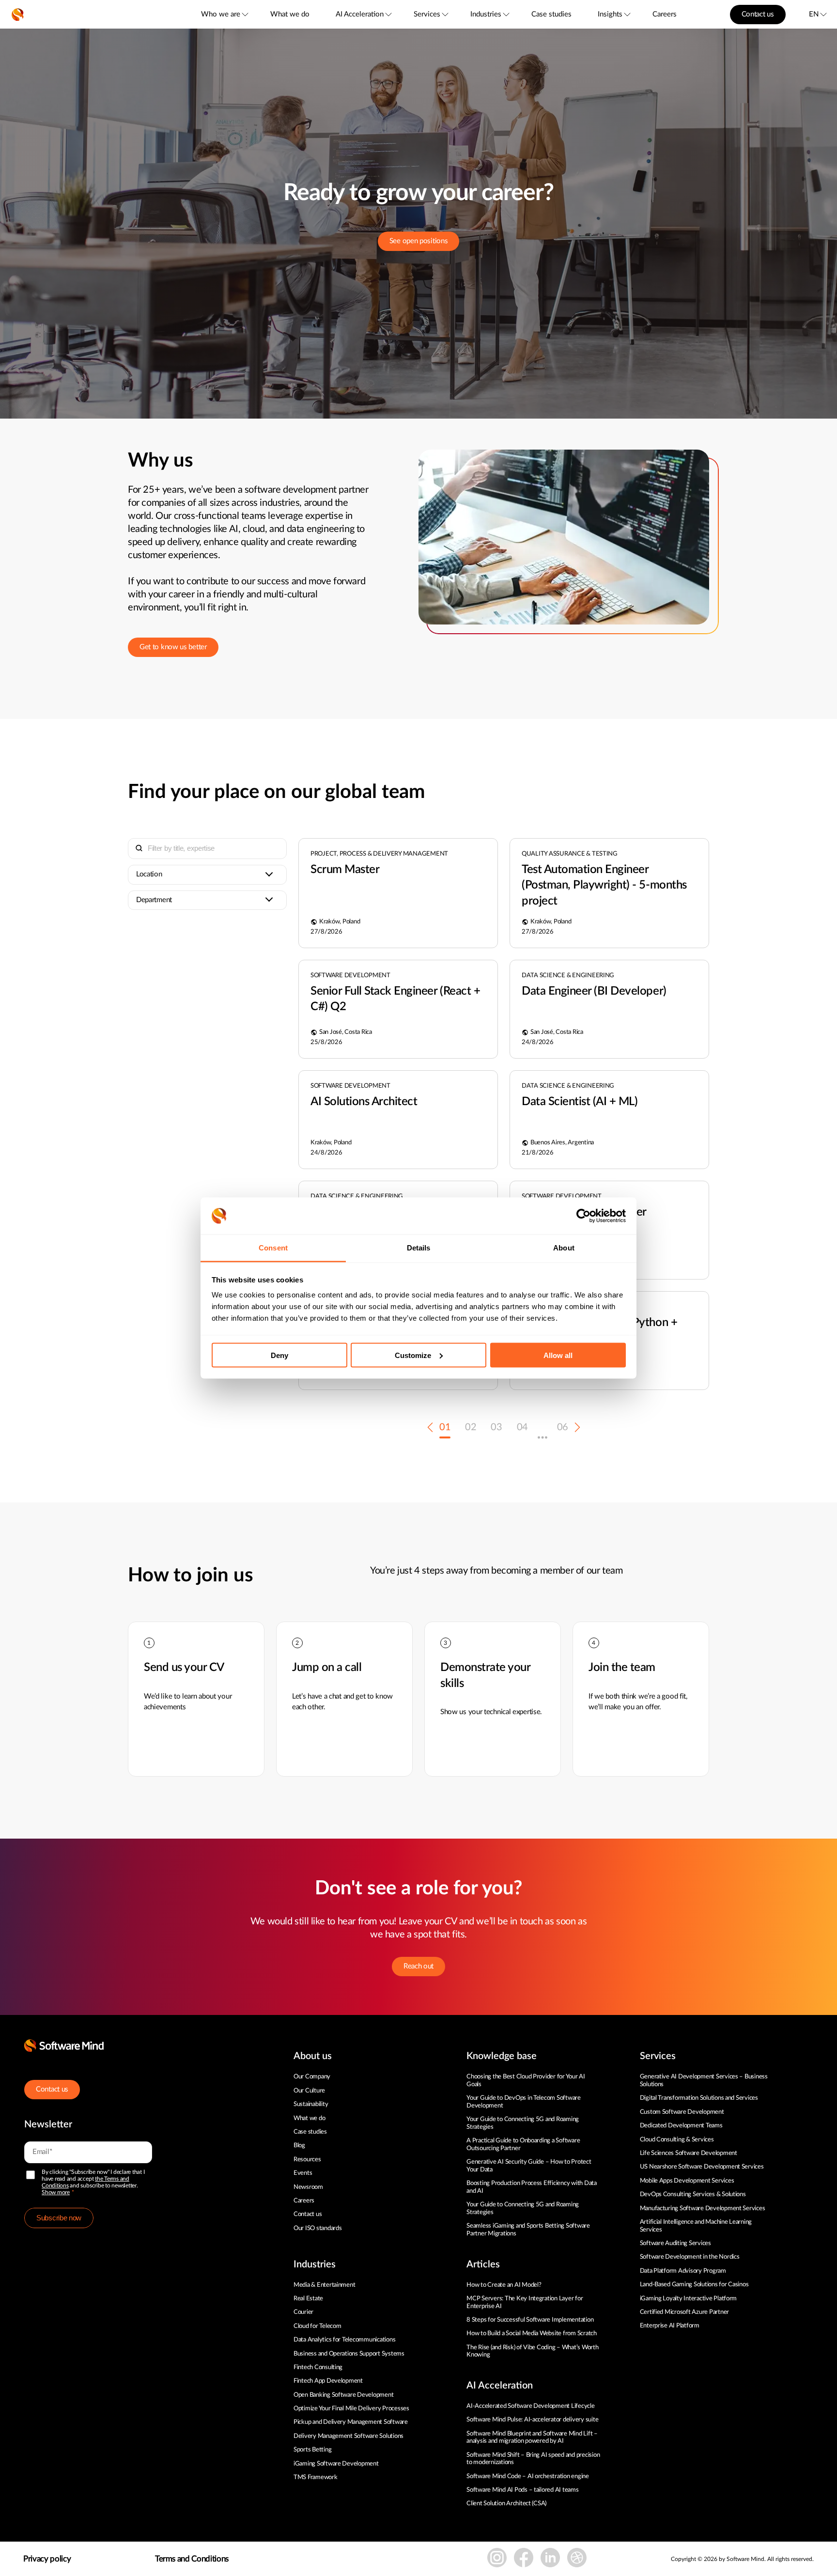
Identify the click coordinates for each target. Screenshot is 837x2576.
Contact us (758, 14)
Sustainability (311, 2104)
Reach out (418, 1966)
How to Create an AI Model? (504, 2285)
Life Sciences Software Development (689, 2153)
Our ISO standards (318, 2228)
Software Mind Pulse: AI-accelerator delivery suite (532, 2420)
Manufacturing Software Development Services (703, 2209)
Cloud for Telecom (318, 2326)
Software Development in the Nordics (690, 2257)
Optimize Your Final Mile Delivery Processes (351, 2409)
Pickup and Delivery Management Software (351, 2422)
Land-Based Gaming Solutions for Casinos (694, 2285)
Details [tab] (419, 1248)
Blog (299, 2146)
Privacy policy (47, 2559)
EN (814, 14)
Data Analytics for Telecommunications (344, 2340)
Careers (665, 14)
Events (303, 2173)
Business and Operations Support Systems (349, 2354)
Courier (303, 2312)
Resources (307, 2160)
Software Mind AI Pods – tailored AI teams (522, 2490)
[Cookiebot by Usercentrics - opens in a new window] (583, 1216)
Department (154, 900)
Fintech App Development (328, 2381)
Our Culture (309, 2091)
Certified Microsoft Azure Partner (684, 2312)
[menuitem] (224, 14)
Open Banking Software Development (343, 2395)
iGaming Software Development (336, 2464)
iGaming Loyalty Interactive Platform (689, 2299)
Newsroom (308, 2187)
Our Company (312, 2077)
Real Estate (308, 2299)
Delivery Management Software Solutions (349, 2436)
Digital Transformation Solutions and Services (699, 2098)
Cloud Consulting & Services (677, 2140)
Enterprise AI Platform (670, 2326)
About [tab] (564, 1248)
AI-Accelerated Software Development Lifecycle (530, 2406)
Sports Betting (312, 2450)
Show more (56, 2192)
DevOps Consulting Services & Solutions (693, 2194)
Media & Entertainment (325, 2285)
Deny (279, 1355)
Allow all (558, 1355)
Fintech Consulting (318, 2367)
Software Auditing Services (675, 2243)
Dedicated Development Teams (681, 2126)
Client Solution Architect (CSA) (506, 2504)
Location (149, 874)
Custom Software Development (682, 2112)
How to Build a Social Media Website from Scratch (532, 2334)
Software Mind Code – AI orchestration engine (528, 2476)
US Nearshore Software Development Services (702, 2167)
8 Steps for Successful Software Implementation (531, 2320)
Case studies (551, 14)
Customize (413, 1355)
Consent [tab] (273, 1248)
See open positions (419, 241)
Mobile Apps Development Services (687, 2181)
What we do (290, 14)
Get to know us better (173, 647)
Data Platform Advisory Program (683, 2271)
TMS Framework (316, 2477)
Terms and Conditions (192, 2559)
